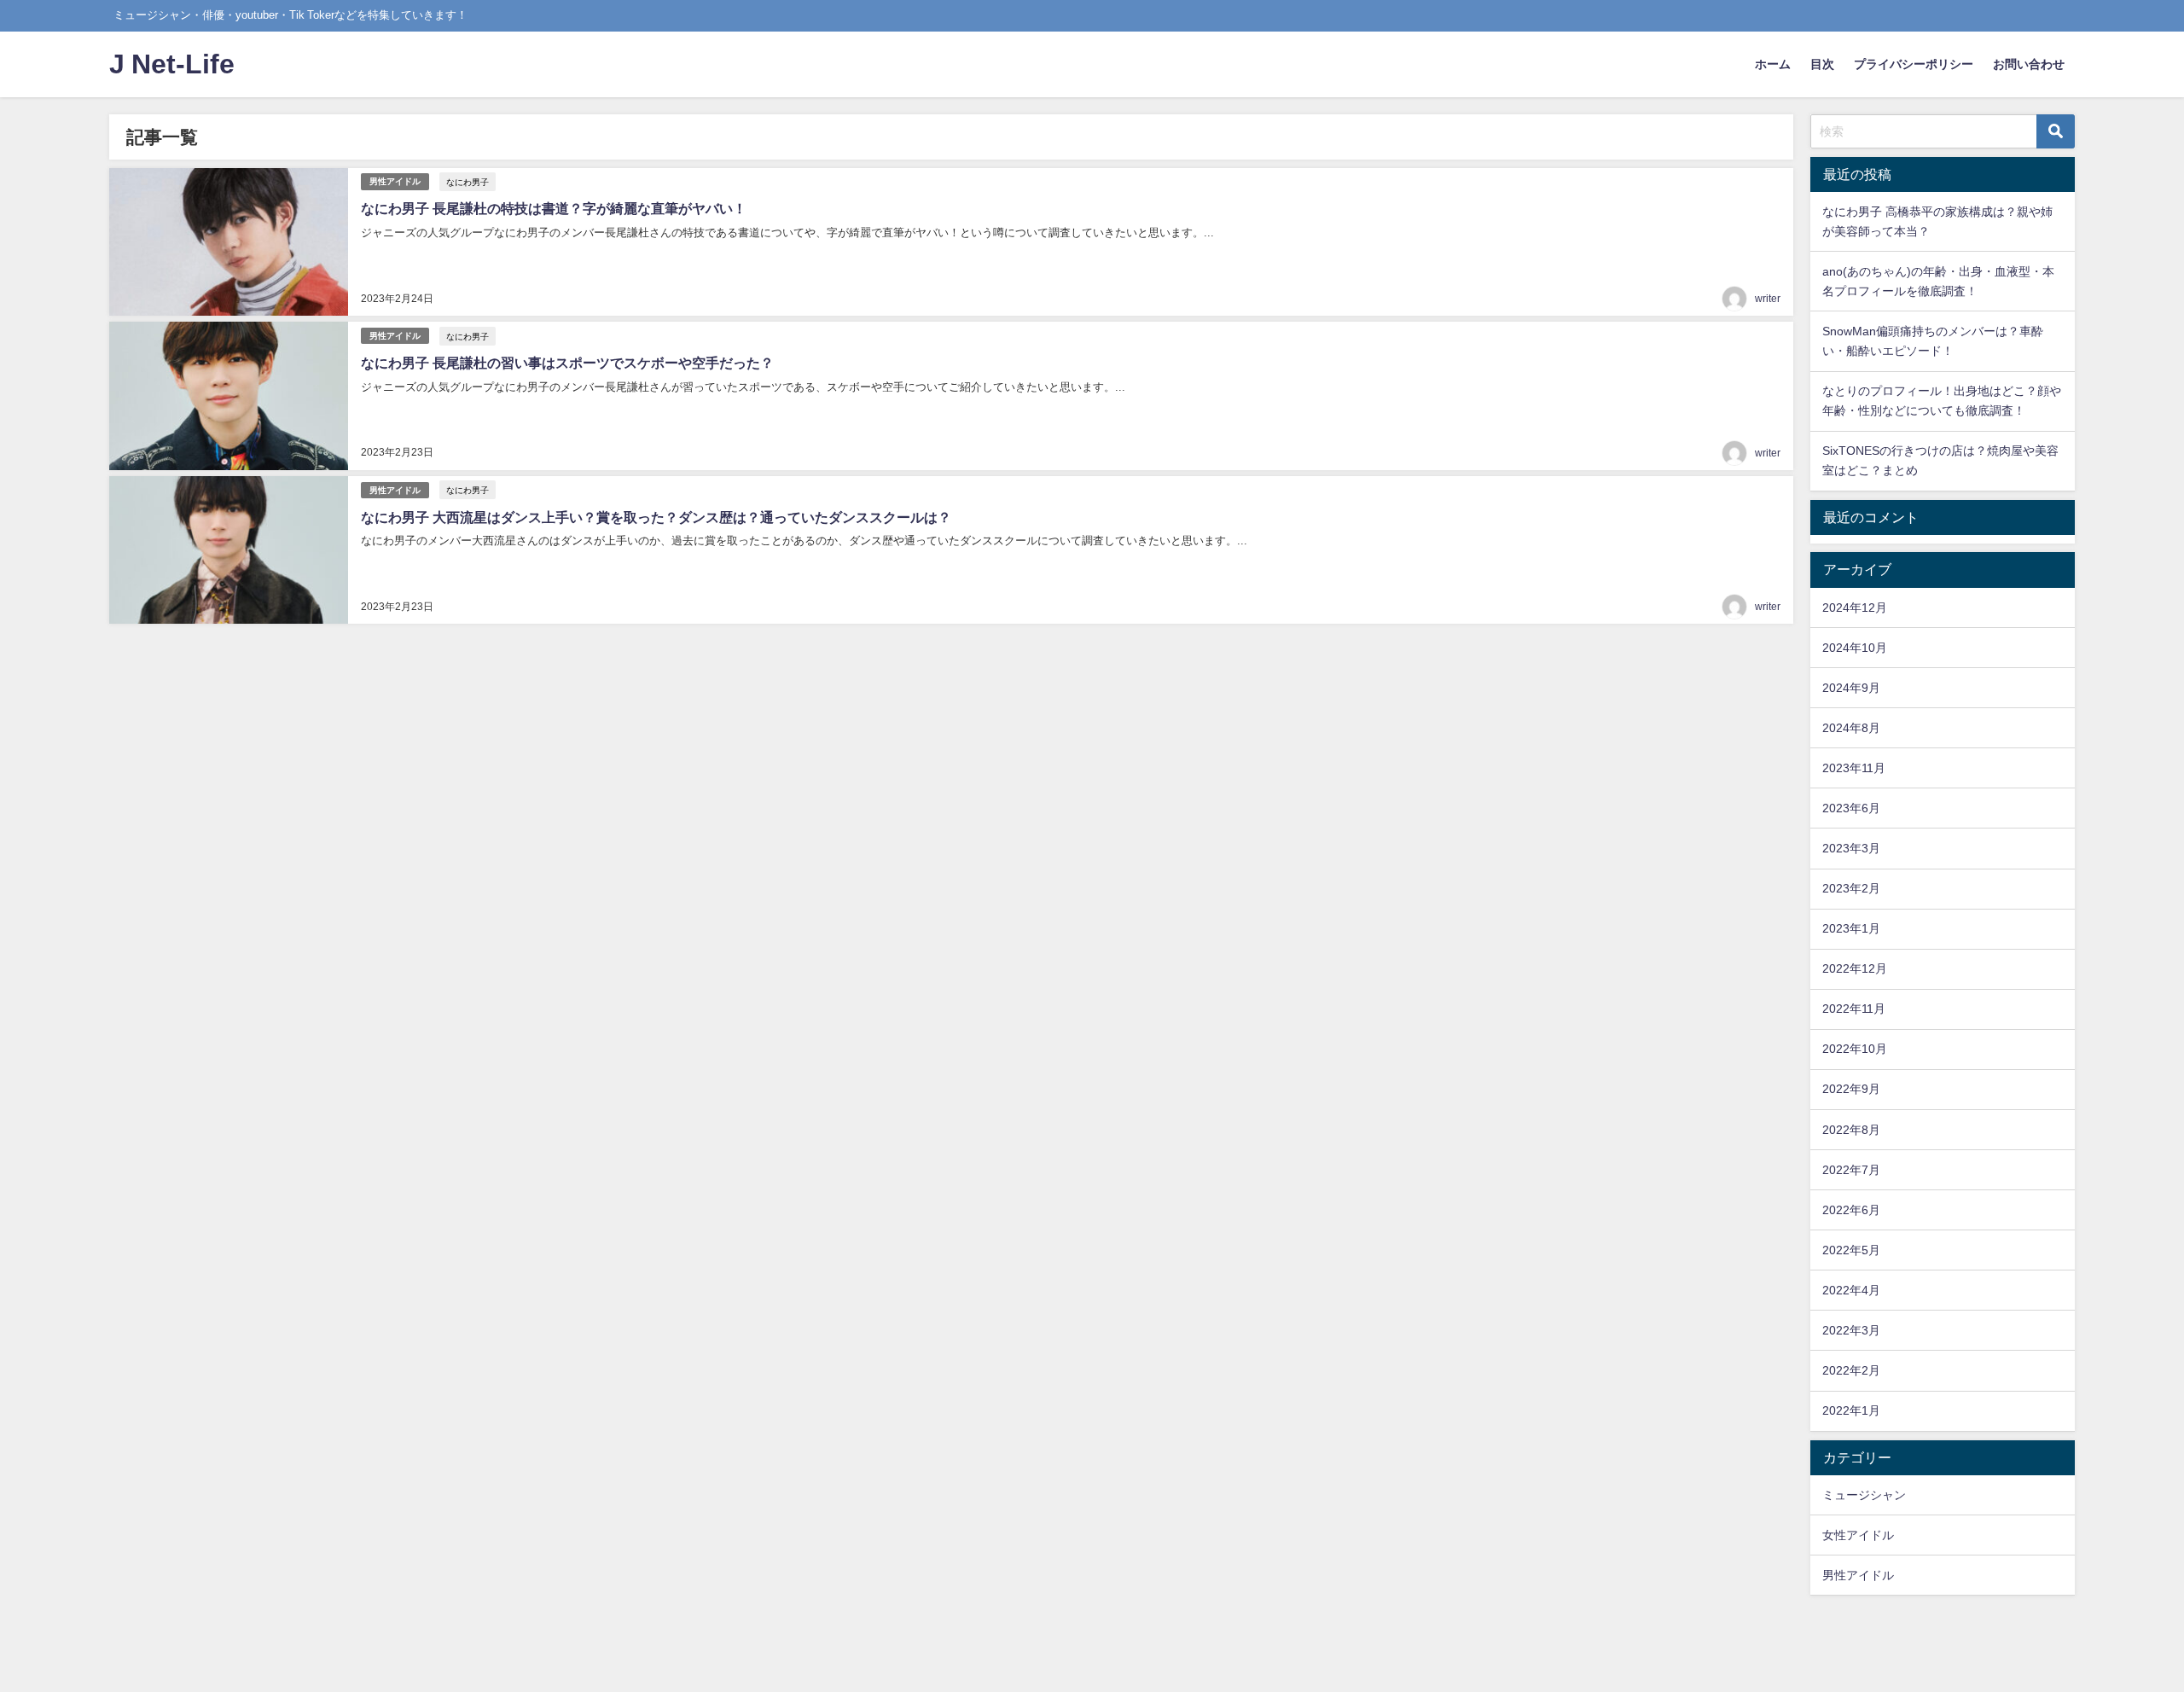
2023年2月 (1851, 888)
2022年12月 (1855, 968)
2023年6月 (1851, 808)
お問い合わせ (2029, 64)
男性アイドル (395, 181)
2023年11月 (1854, 768)
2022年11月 (1854, 1009)
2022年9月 (1851, 1089)
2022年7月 (1851, 1170)
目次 (1822, 64)
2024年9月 (1851, 688)
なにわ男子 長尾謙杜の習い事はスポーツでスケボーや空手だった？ (567, 363)
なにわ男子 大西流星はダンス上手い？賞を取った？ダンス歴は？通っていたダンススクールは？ (656, 517)
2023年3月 (1851, 848)
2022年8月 (1851, 1130)
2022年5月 (1851, 1250)
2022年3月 (1851, 1330)
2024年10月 (1855, 648)
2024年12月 (1855, 608)
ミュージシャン (1864, 1495)
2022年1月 (1851, 1410)
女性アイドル (1858, 1535)
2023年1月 (1851, 928)
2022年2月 (1851, 1370)
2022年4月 (1851, 1290)
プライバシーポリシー (1914, 64)
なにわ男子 (468, 182)
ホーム (1773, 64)
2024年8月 (1851, 728)
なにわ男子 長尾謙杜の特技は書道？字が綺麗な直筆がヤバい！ (554, 208)
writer (1768, 299)
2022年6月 (1851, 1210)
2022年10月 (1855, 1049)
